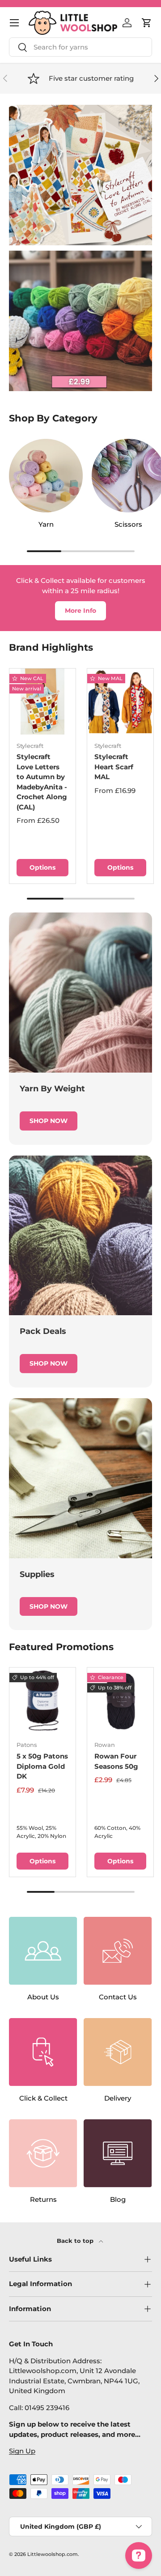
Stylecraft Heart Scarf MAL (114, 767)
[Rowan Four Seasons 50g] (120, 1701)
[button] (147, 23)
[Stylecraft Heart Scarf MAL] (120, 702)
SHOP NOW (49, 1121)
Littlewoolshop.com (53, 2554)
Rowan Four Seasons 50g (116, 1761)
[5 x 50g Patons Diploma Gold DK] (42, 1701)
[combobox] (80, 47)
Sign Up (22, 2451)
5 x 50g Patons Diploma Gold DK (42, 1766)
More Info (80, 611)
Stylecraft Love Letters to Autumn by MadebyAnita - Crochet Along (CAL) (42, 782)
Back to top (76, 2241)
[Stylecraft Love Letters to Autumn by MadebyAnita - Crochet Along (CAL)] (42, 702)
